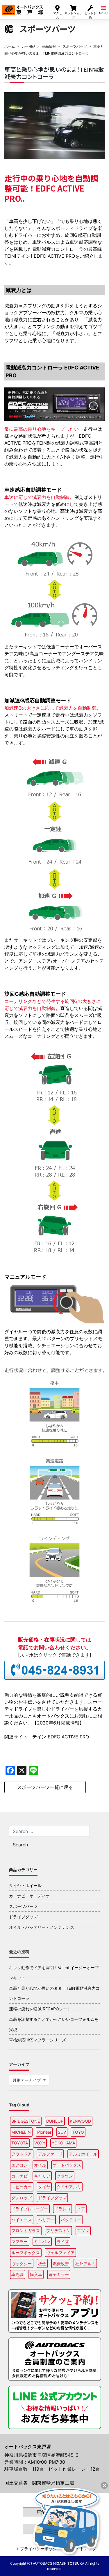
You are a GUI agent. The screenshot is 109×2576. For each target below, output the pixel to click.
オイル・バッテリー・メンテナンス (42, 1927)
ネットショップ (73, 15)
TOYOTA (20, 2143)
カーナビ (19, 2176)
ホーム (10, 46)
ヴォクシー (22, 2264)
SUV (62, 2132)
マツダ (83, 2230)
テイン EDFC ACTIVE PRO (61, 1737)
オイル (40, 2165)
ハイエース (22, 2220)
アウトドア (22, 2154)
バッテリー (71, 2220)
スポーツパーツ (75, 46)
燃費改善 (61, 2264)
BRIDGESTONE (26, 2121)
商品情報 (49, 46)
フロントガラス (26, 2230)
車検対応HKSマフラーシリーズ (37, 2040)
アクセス (58, 15)
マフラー (19, 2242)
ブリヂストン (58, 2230)
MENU (103, 13)
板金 (42, 2264)
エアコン (19, 2165)
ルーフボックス (26, 2253)
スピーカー (22, 2187)
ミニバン (42, 2242)
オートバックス (67, 2165)
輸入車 (36, 2274)
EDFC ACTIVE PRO (54, 256)
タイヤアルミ (69, 2187)
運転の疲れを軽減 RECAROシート (40, 2009)
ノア (81, 2209)
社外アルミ (85, 2264)
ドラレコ (62, 2209)
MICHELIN (21, 2132)
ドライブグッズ (23, 1917)
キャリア (42, 2176)
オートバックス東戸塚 (23, 8)
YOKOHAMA (63, 2143)
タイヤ (44, 2187)
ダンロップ (22, 2198)
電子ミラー (59, 2274)
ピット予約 (90, 15)
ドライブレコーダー (30, 2209)
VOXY (40, 2143)
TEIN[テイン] (18, 256)
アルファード (50, 2154)
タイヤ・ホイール (25, 1885)
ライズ (63, 2242)
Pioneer (44, 2132)
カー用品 (28, 46)
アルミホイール (83, 2154)
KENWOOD (80, 2121)
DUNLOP (55, 2121)
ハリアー (46, 2220)
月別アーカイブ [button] (27, 2080)
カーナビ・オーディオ (29, 1896)
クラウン (65, 2176)
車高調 (17, 2274)
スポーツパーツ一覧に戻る (45, 1787)
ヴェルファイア (60, 2253)
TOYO (78, 2132)
